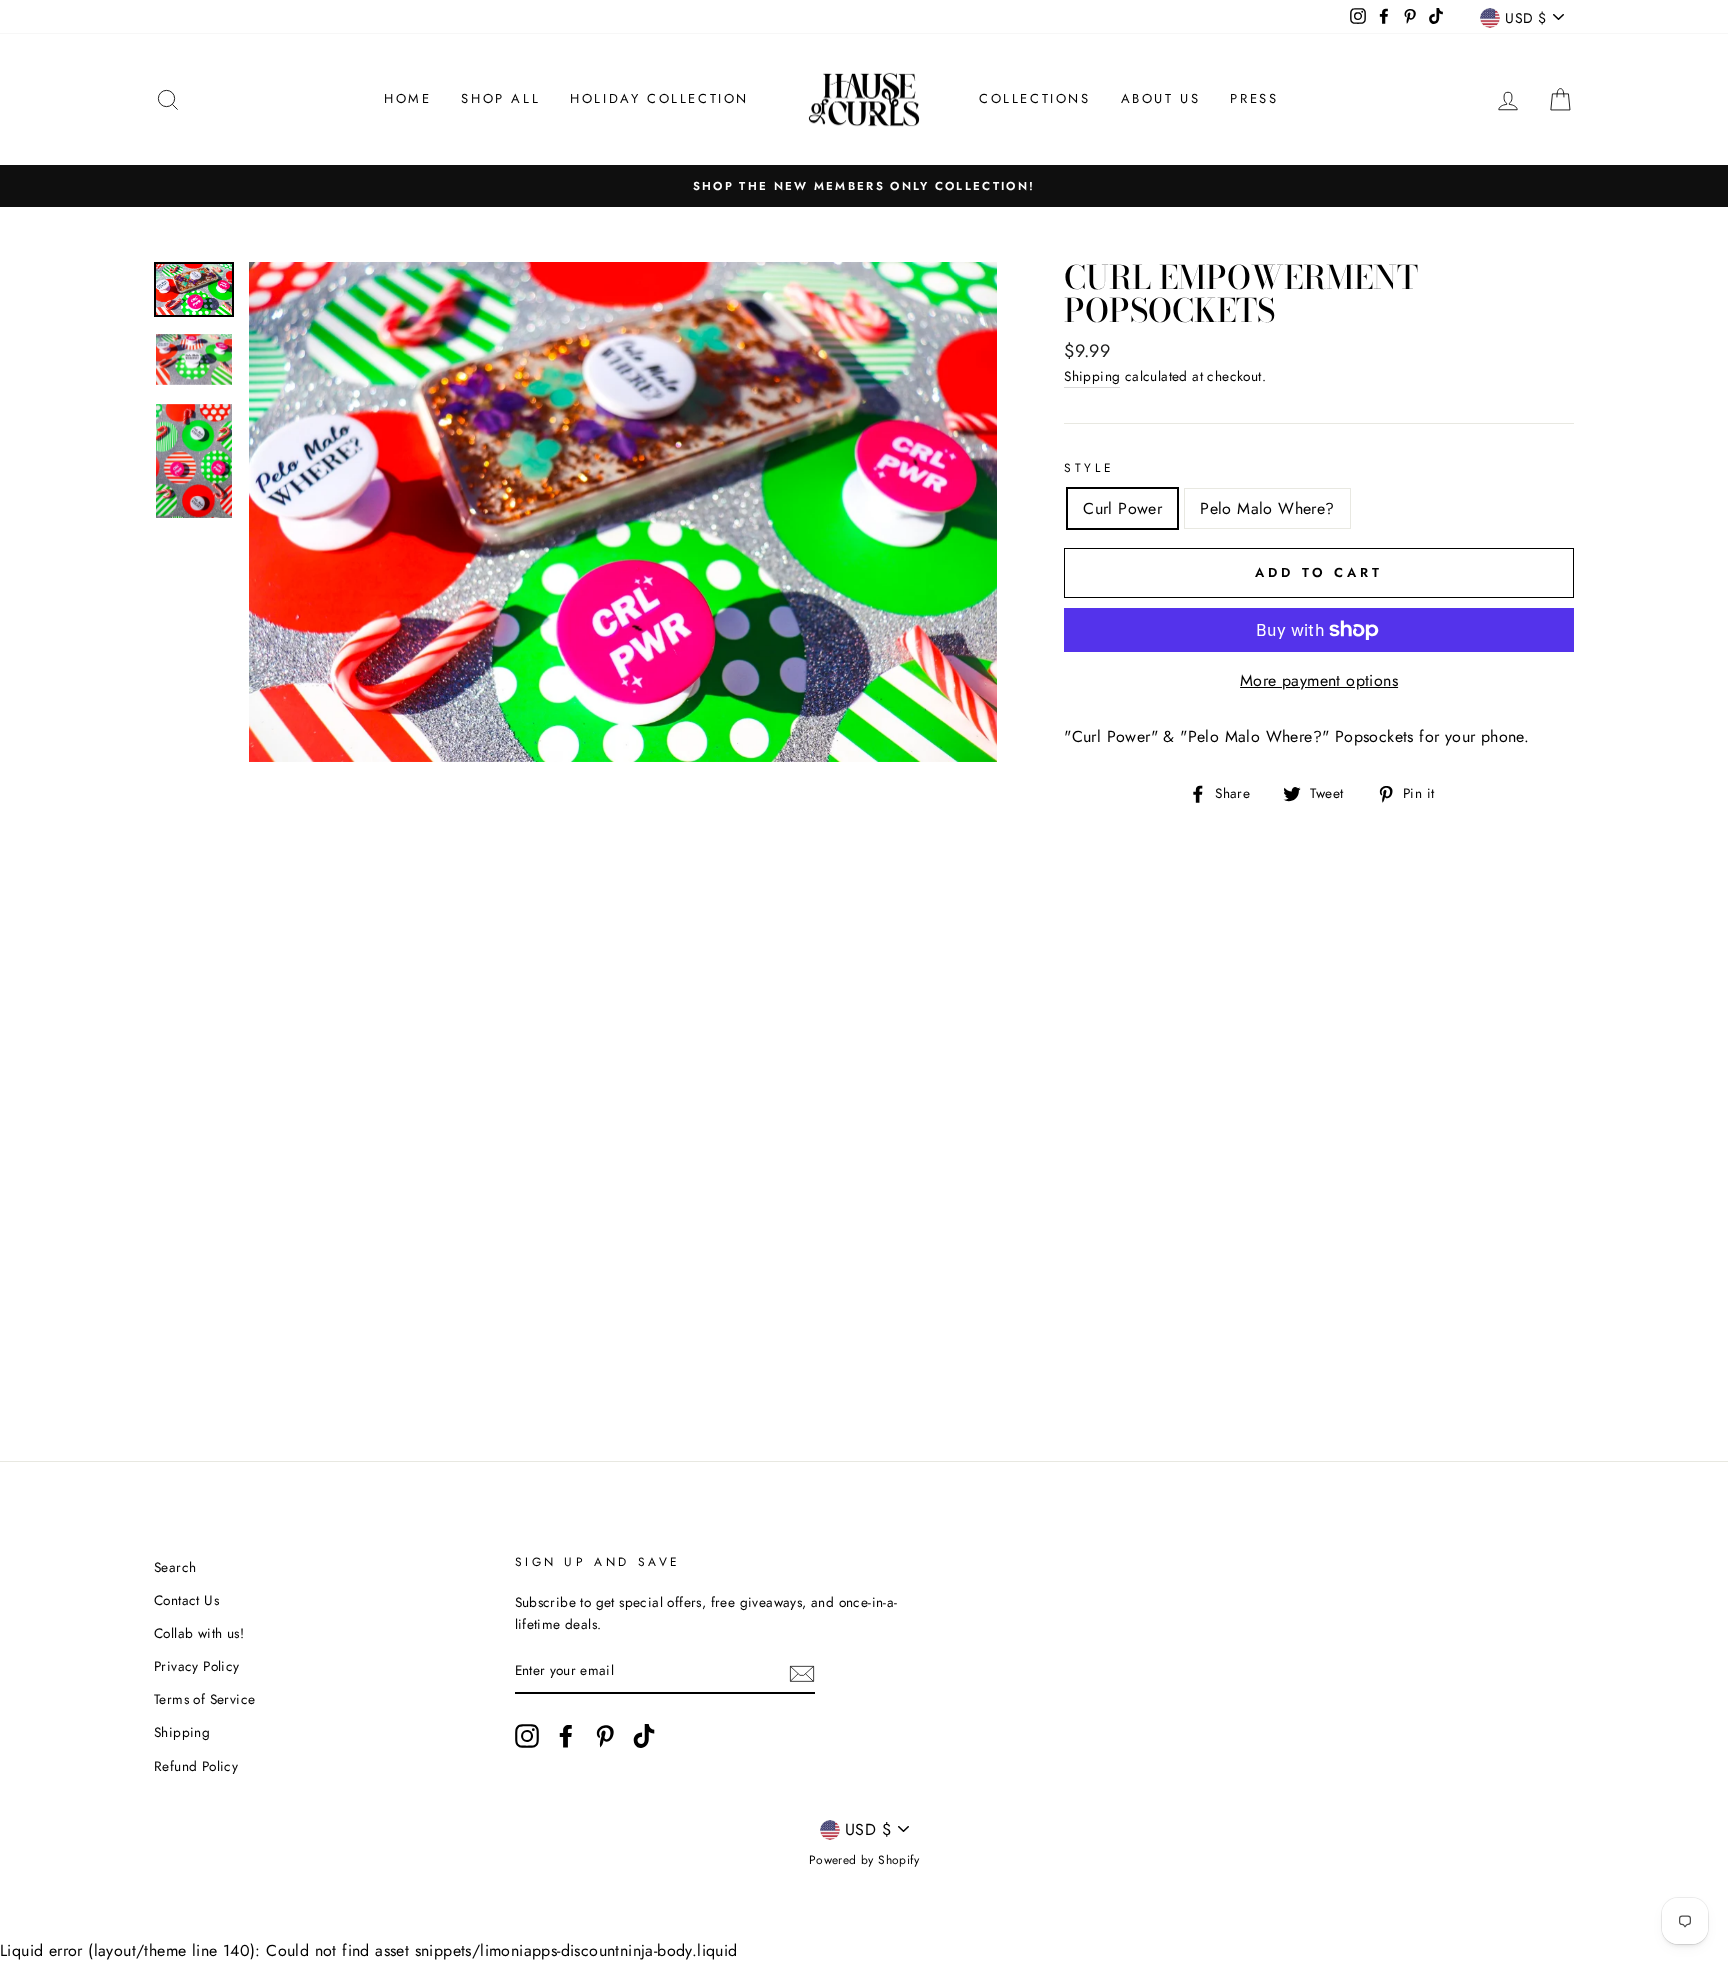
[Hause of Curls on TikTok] (644, 1736)
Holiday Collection (659, 98)
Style (1089, 468)
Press (1254, 98)
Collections (1035, 98)
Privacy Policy (197, 1666)
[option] (864, 186)
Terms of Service (204, 1699)
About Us (1161, 98)
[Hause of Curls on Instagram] (527, 1736)
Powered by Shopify (864, 1860)
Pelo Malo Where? (1267, 508)
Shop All (500, 98)
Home (407, 98)
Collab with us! (199, 1633)
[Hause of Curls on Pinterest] (605, 1736)
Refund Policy (196, 1766)
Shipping (1092, 376)
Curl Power (1122, 508)
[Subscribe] (802, 1672)
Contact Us (186, 1600)
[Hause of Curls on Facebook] (566, 1736)
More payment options (1319, 680)
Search (175, 1567)
